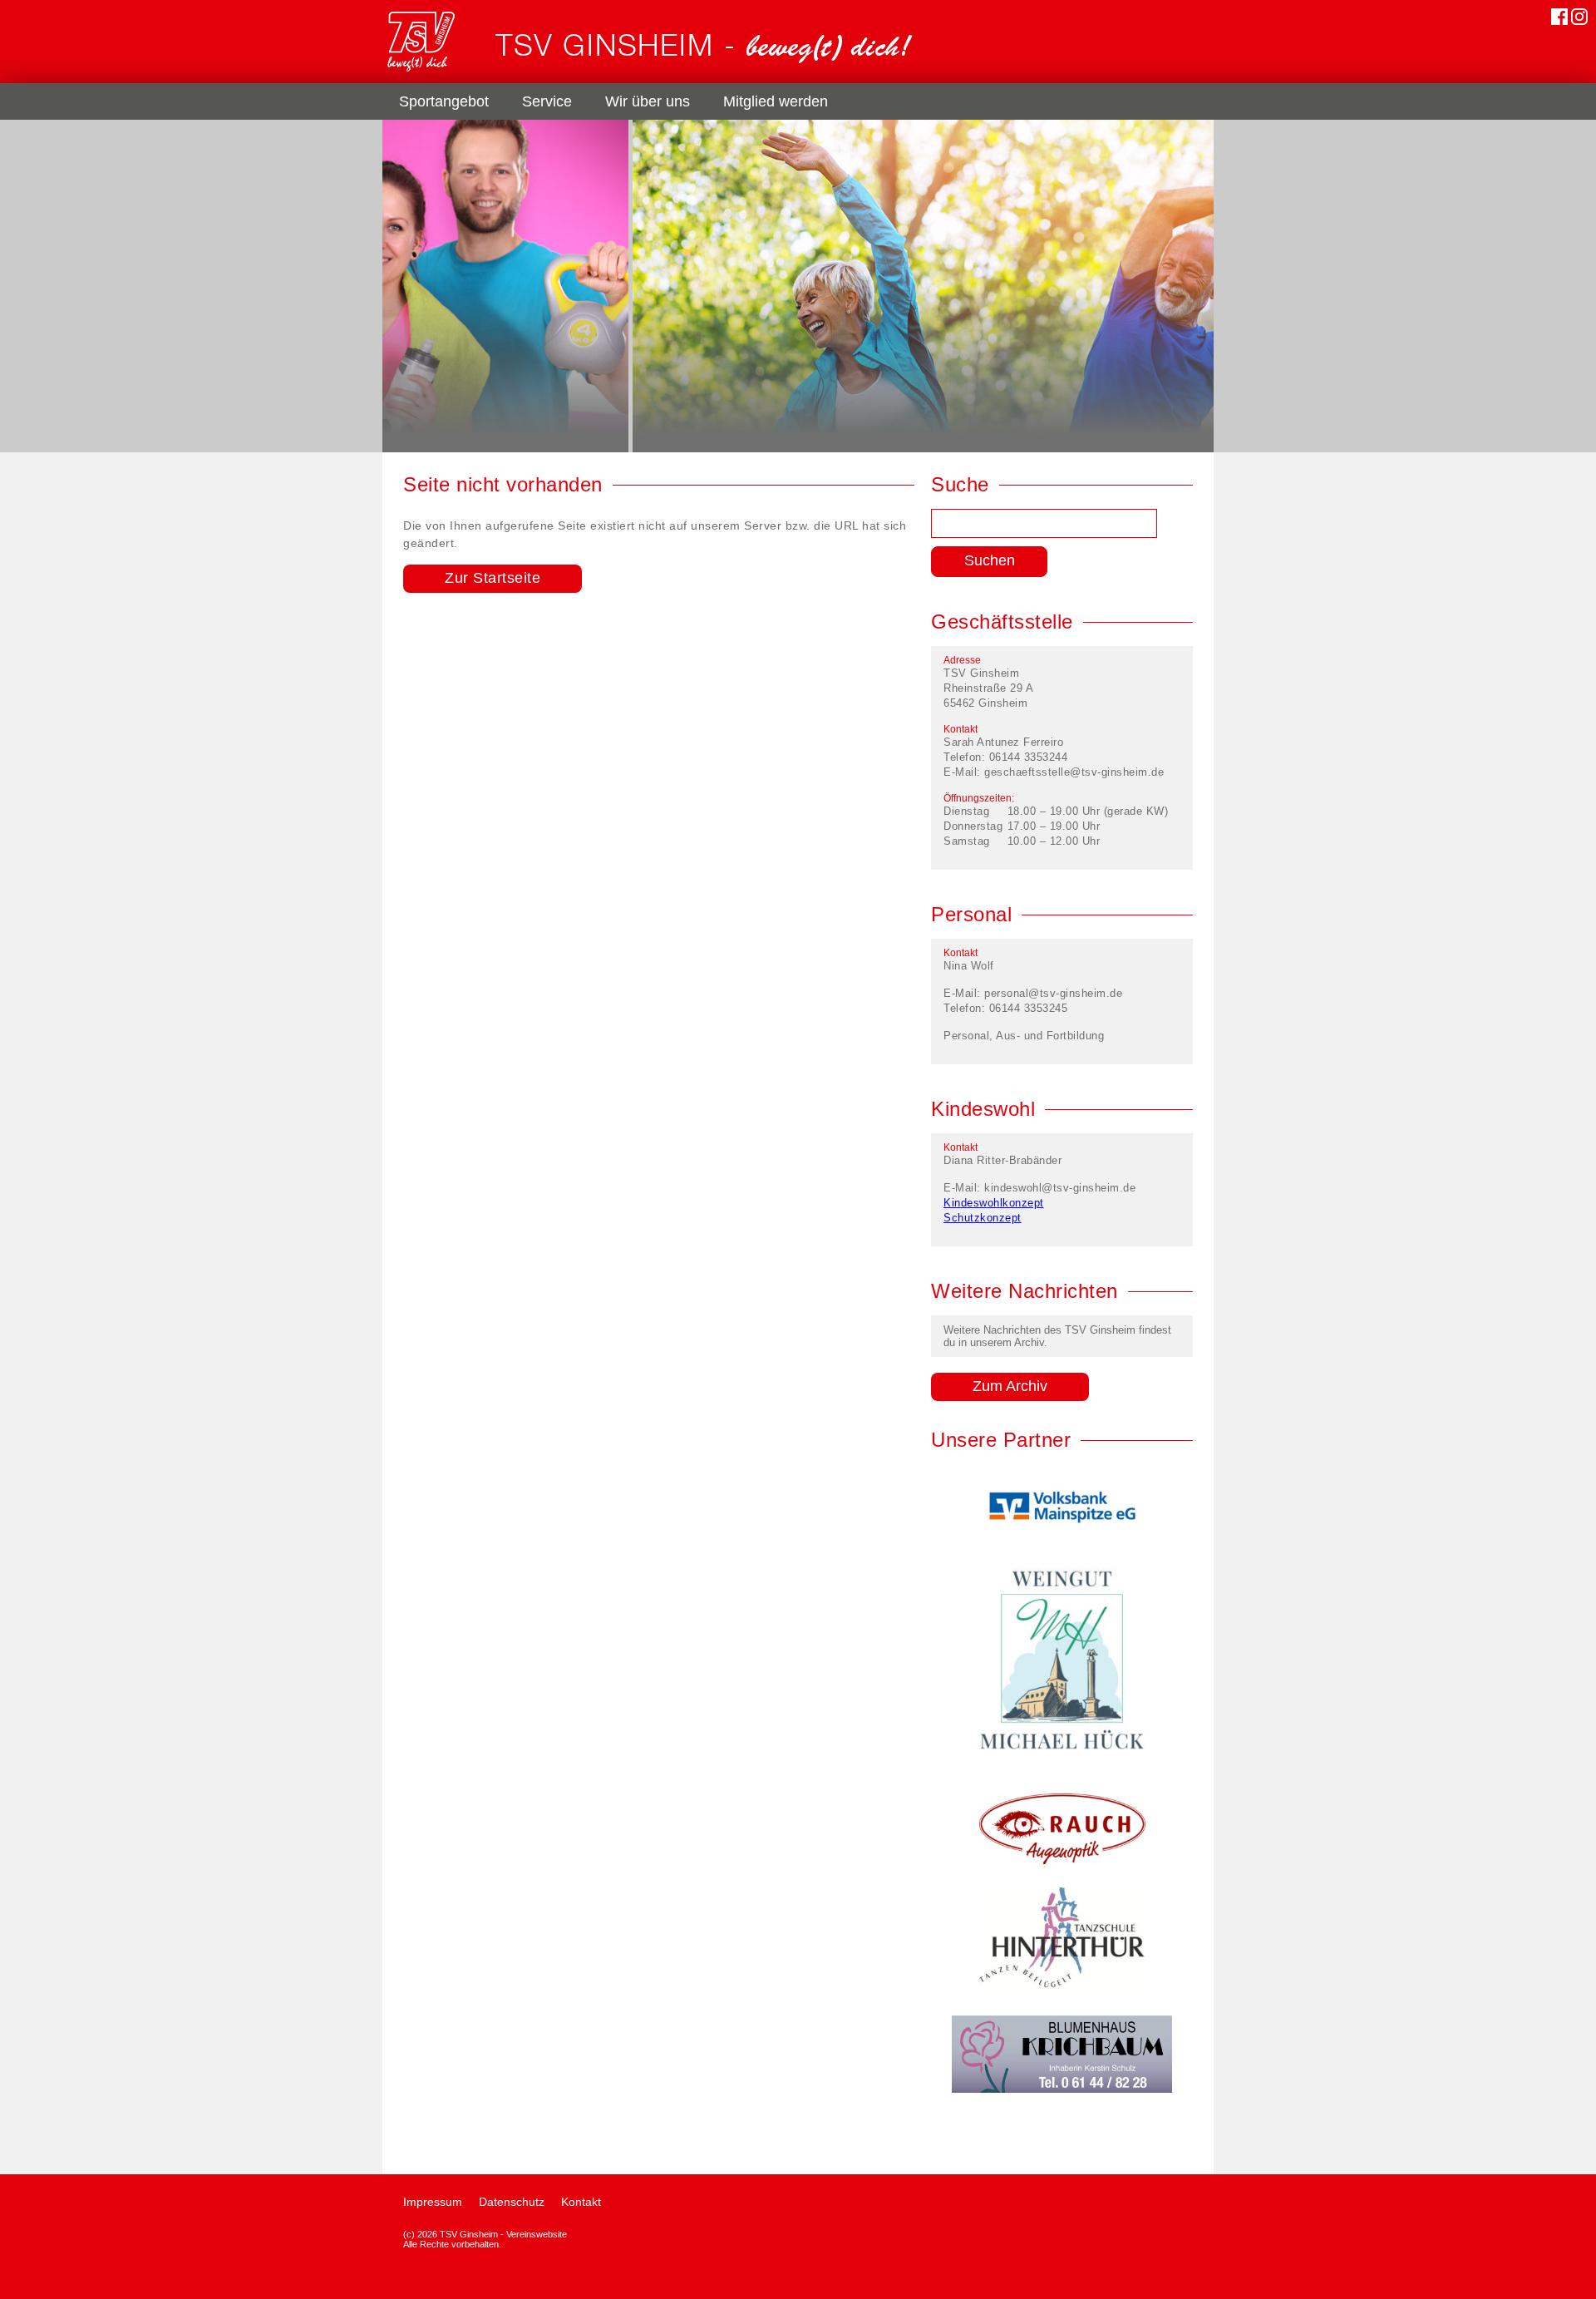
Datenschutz (512, 2202)
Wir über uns (648, 101)
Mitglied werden (776, 101)
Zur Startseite (493, 578)
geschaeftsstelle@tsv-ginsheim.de (1074, 772)
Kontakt (581, 2202)
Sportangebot (444, 101)
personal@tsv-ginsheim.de (1053, 993)
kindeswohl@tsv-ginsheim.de (1060, 1188)
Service (547, 101)
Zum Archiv (1010, 1386)
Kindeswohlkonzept (994, 1203)
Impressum (433, 2202)
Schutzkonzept (983, 1218)
